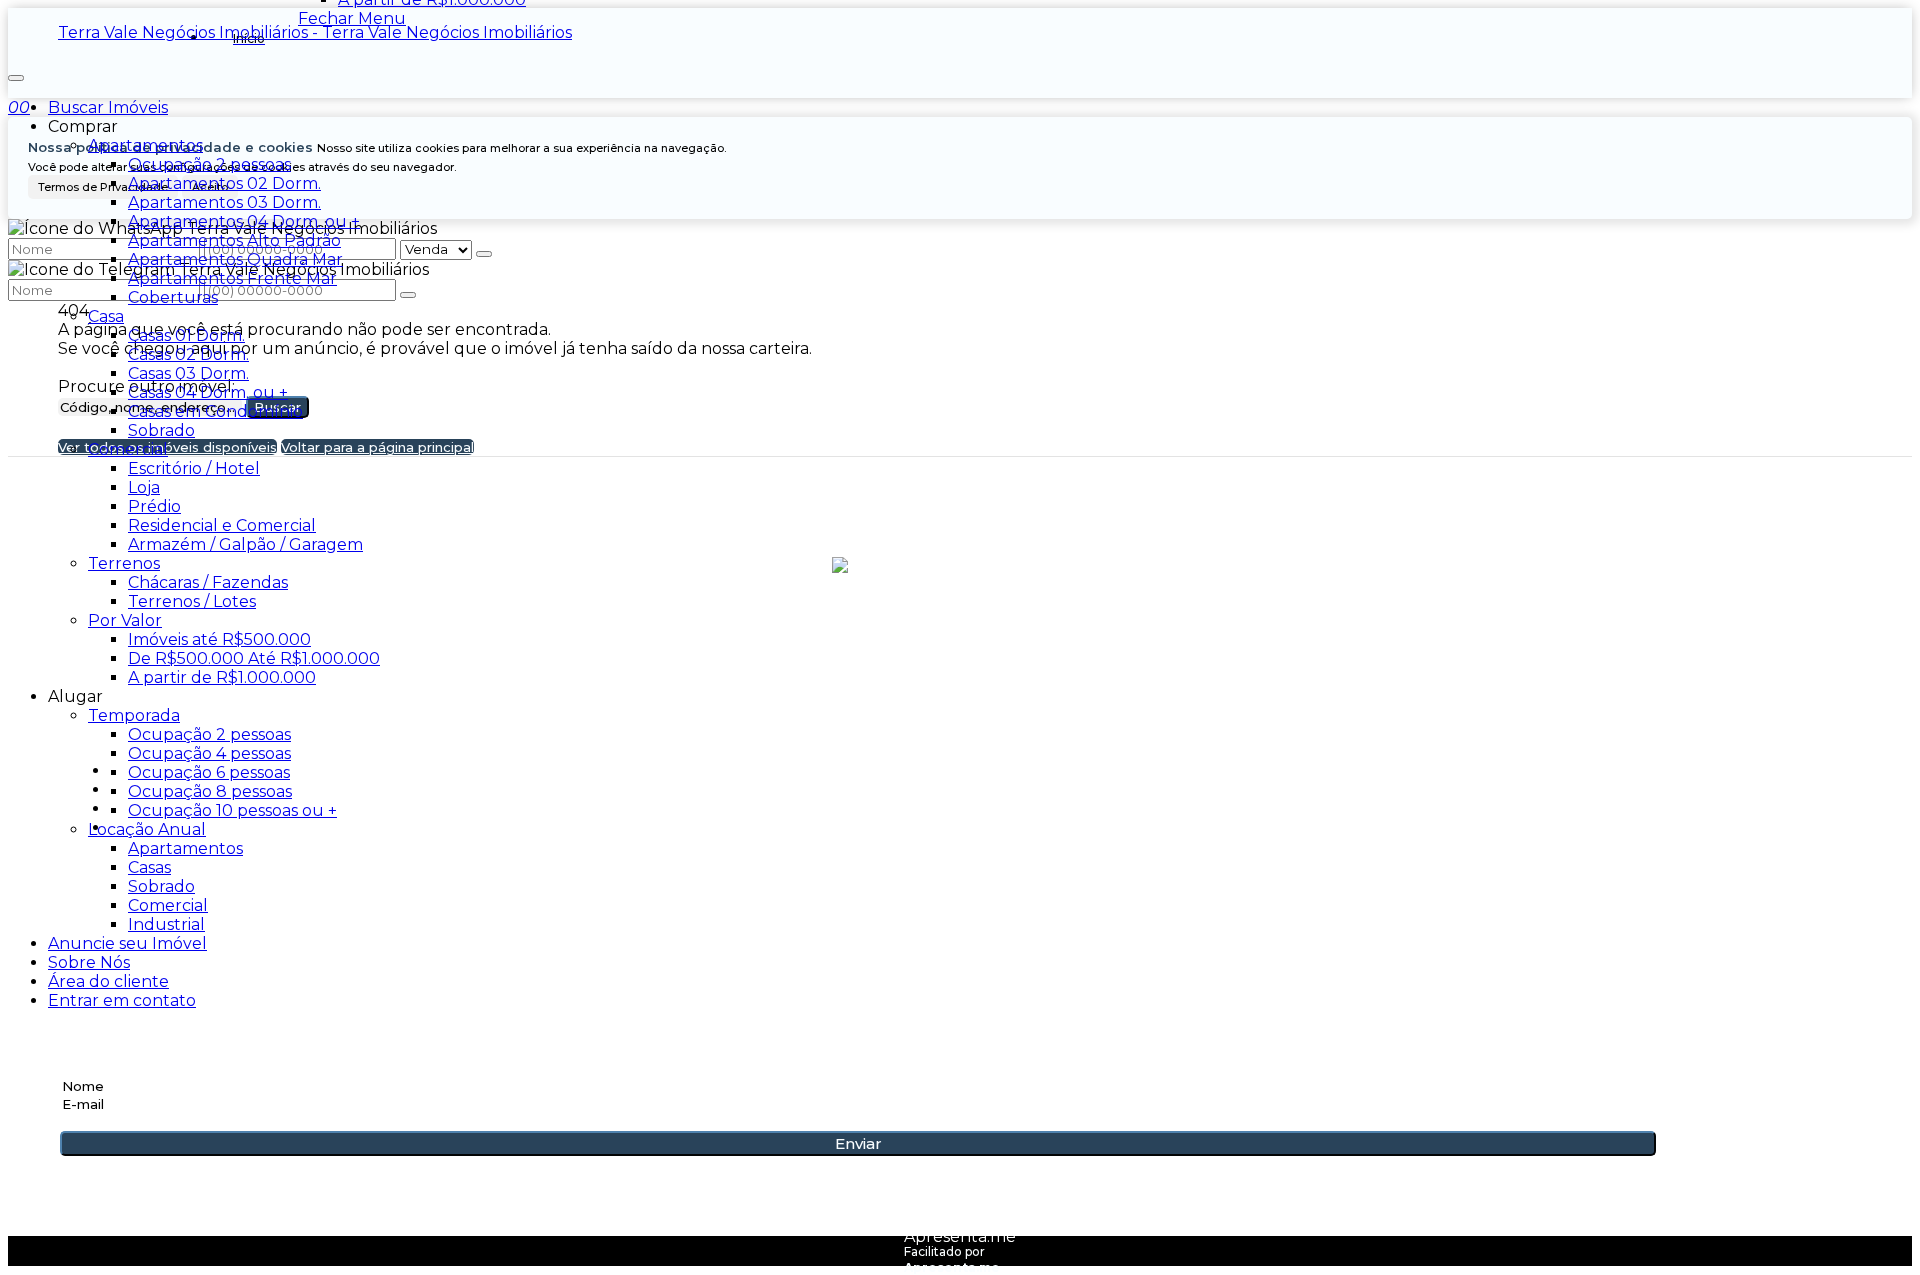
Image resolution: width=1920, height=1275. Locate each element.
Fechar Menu (352, 18)
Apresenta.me (960, 1236)
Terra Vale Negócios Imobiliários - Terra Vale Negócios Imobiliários (315, 32)
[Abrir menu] (16, 72)
